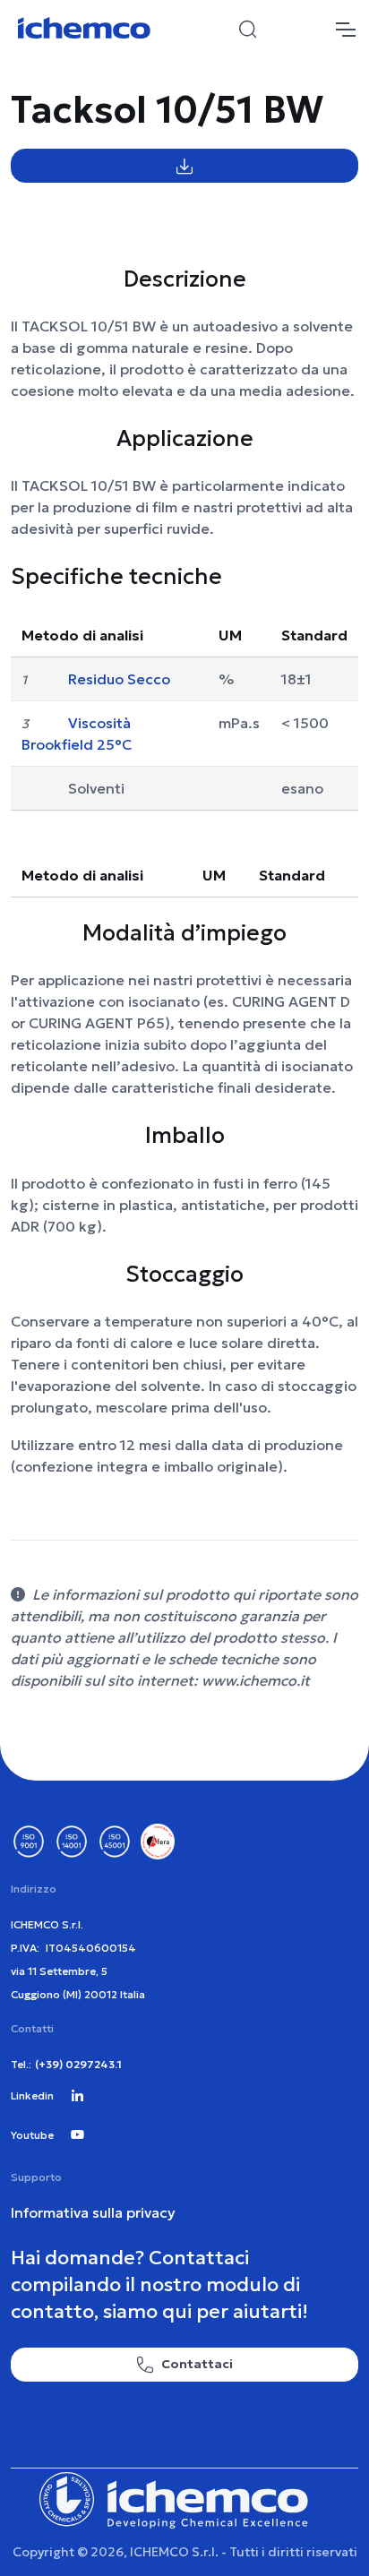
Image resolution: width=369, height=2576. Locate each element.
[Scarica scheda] (184, 166)
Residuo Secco (119, 679)
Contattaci (197, 2364)
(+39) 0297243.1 (78, 2064)
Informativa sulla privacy (93, 2212)
